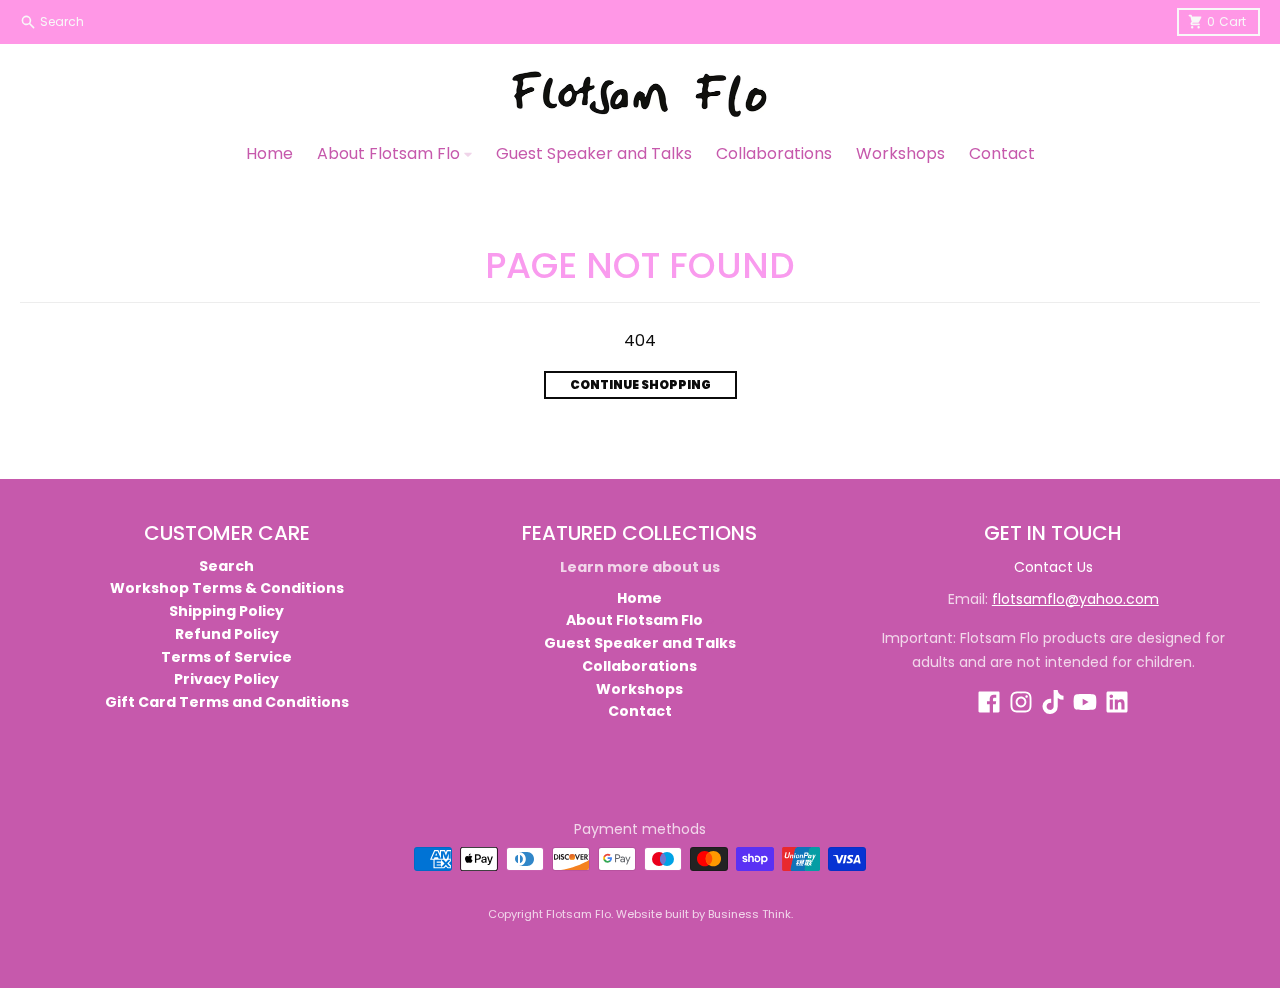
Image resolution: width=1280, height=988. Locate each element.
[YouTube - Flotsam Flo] (1085, 702)
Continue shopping (640, 384)
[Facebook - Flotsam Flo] (989, 702)
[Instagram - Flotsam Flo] (1021, 702)
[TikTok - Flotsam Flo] (1053, 702)
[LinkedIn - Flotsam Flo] (1117, 702)
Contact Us (1053, 567)
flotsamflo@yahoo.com (1075, 599)
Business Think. (750, 914)
